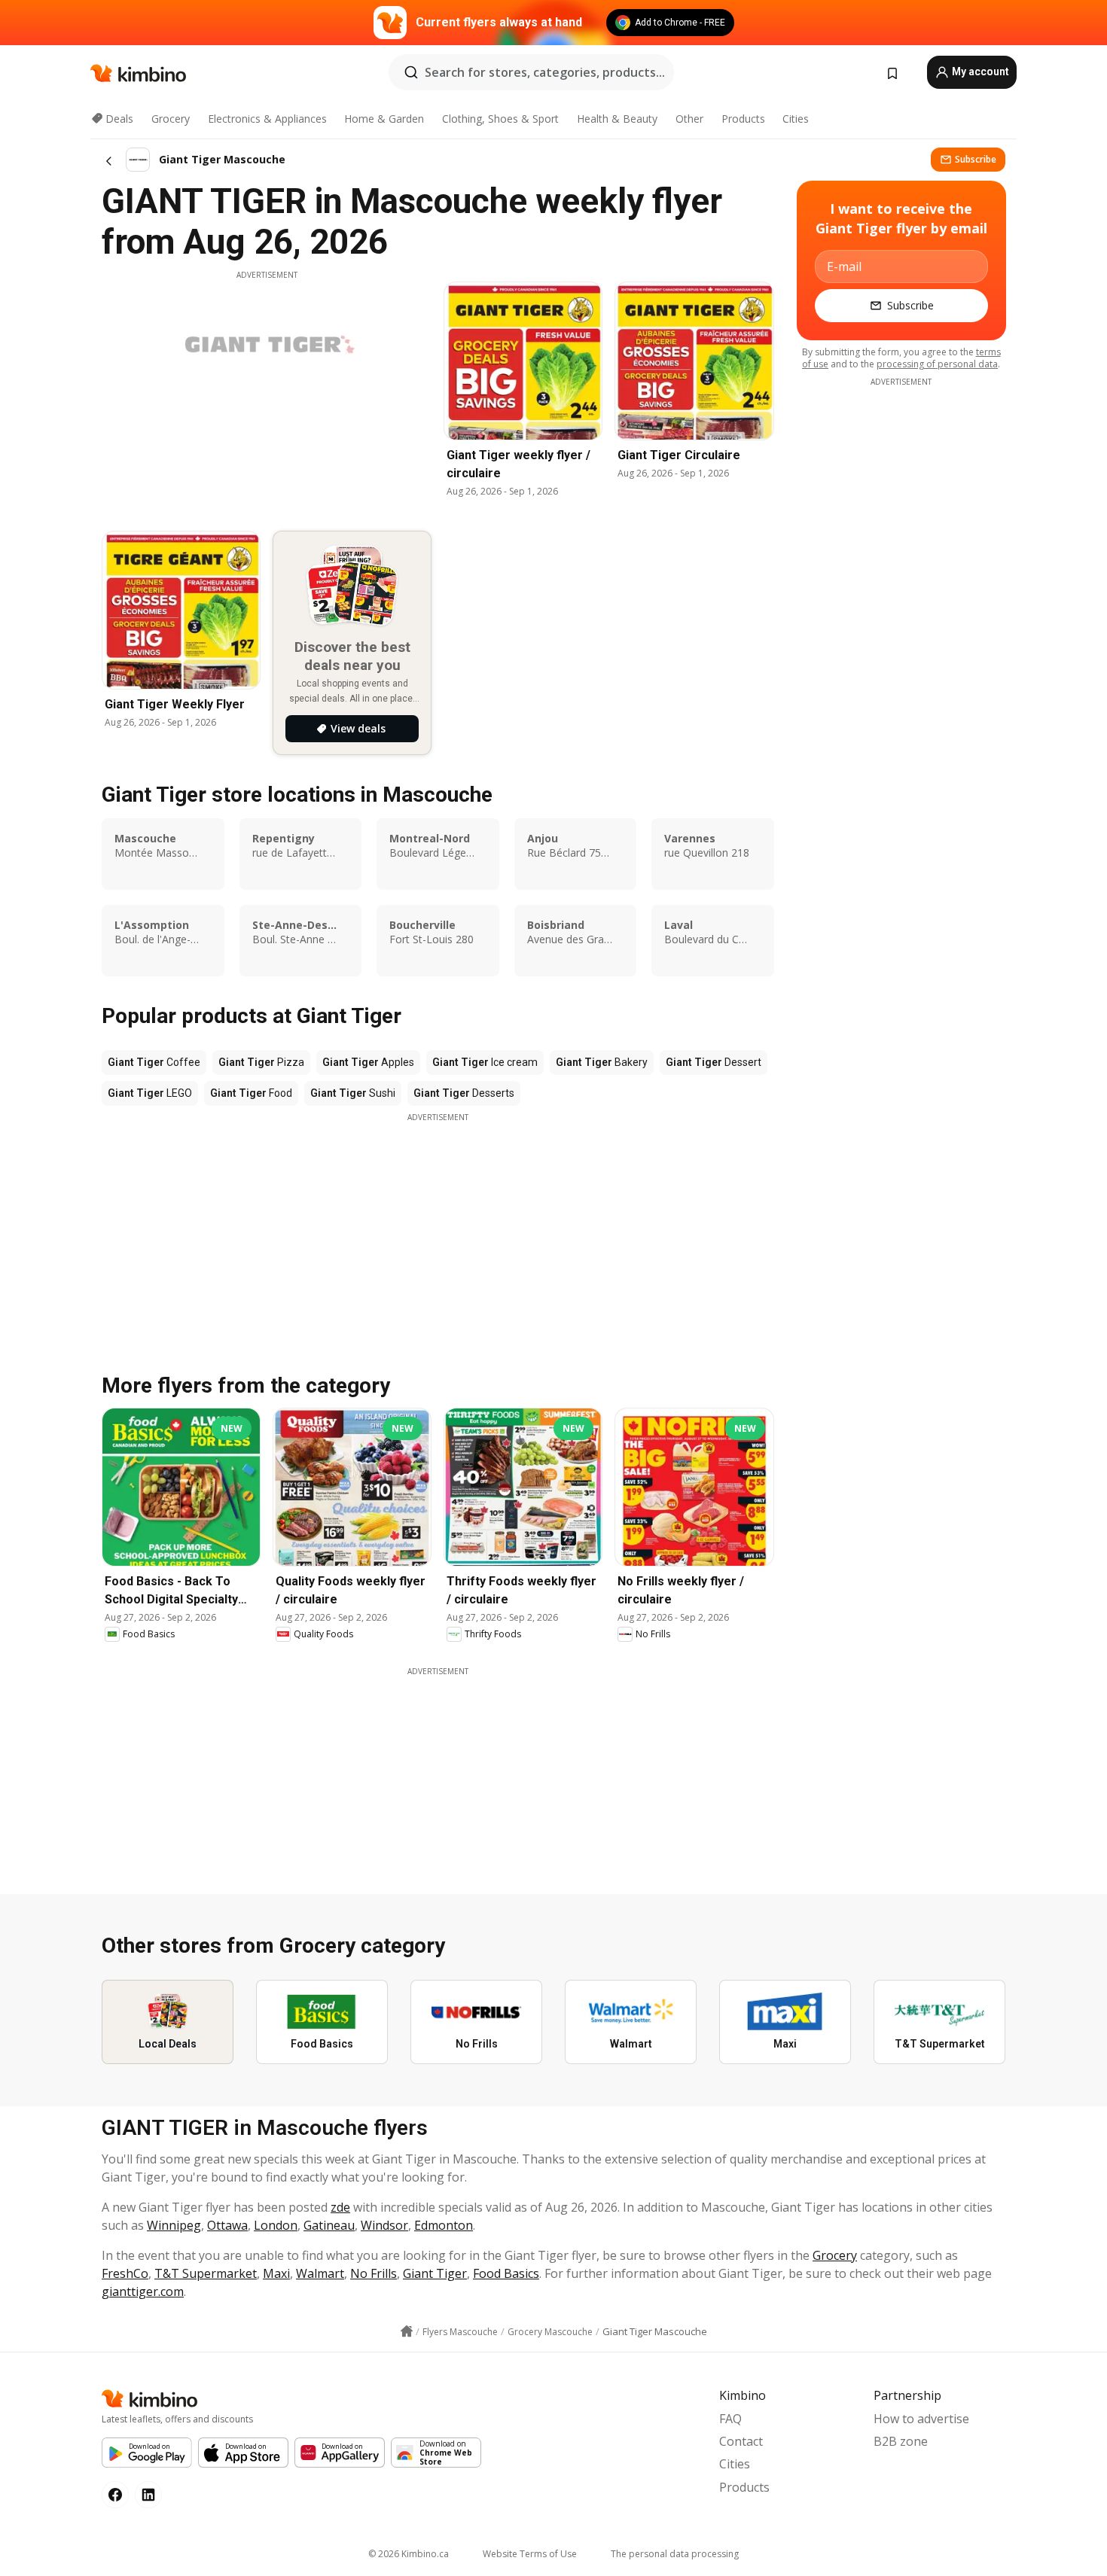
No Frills (374, 2273)
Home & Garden (384, 119)
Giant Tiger (435, 2273)
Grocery (171, 119)
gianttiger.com (143, 2291)
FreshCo (125, 2273)
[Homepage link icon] (407, 2331)
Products (743, 119)
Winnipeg (174, 2225)
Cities (796, 119)
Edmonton (444, 2225)
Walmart (320, 2273)
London (276, 2225)
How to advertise (921, 2419)
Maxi (276, 2273)
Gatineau (329, 2225)
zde (340, 2207)
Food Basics (506, 2273)
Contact (741, 2441)
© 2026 (409, 2554)
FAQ (730, 2419)
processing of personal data (937, 364)
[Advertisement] (438, 1229)
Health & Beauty (617, 119)
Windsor (384, 2225)
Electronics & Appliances (267, 119)
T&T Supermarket (206, 2273)
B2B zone (901, 2441)
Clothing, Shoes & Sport (500, 119)
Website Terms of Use (530, 2554)
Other (689, 119)
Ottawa (227, 2225)
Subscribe (976, 159)
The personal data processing (675, 2554)
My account (979, 72)
